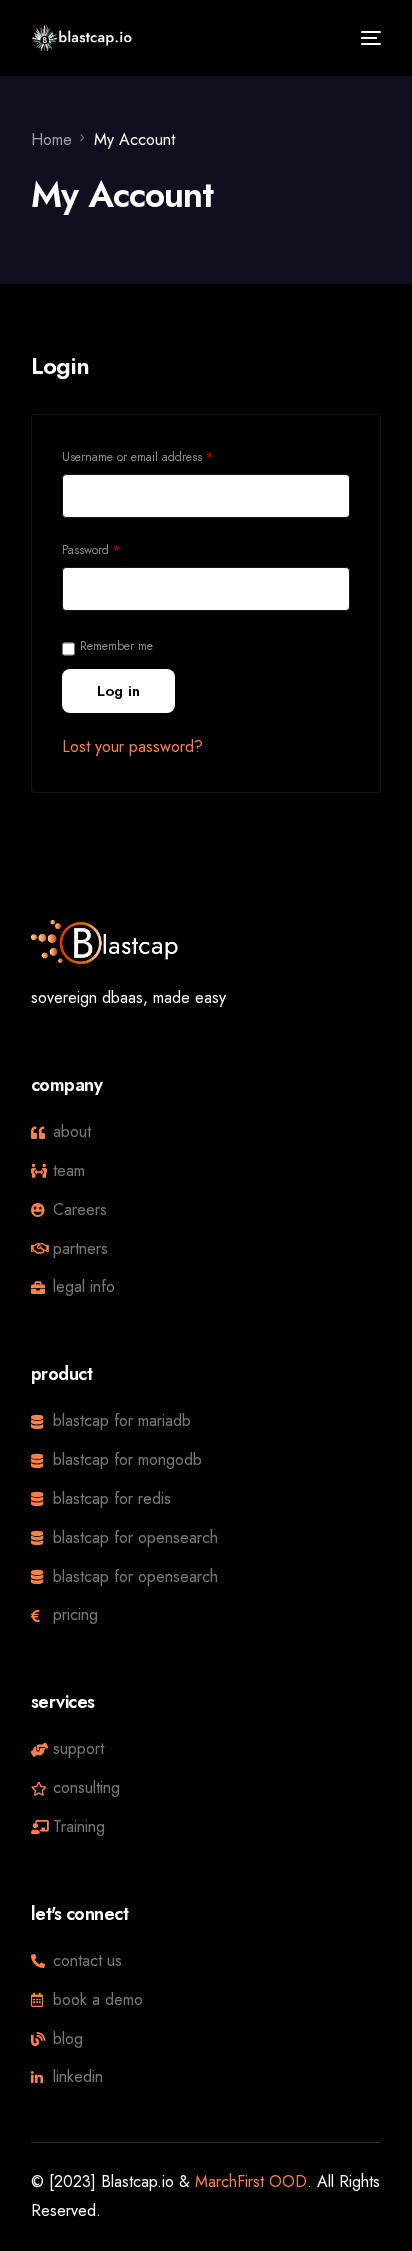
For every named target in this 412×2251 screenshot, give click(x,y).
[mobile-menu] (368, 38)
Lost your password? (132, 746)
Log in (118, 691)
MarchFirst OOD (251, 2181)
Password (114, 548)
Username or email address (160, 455)
